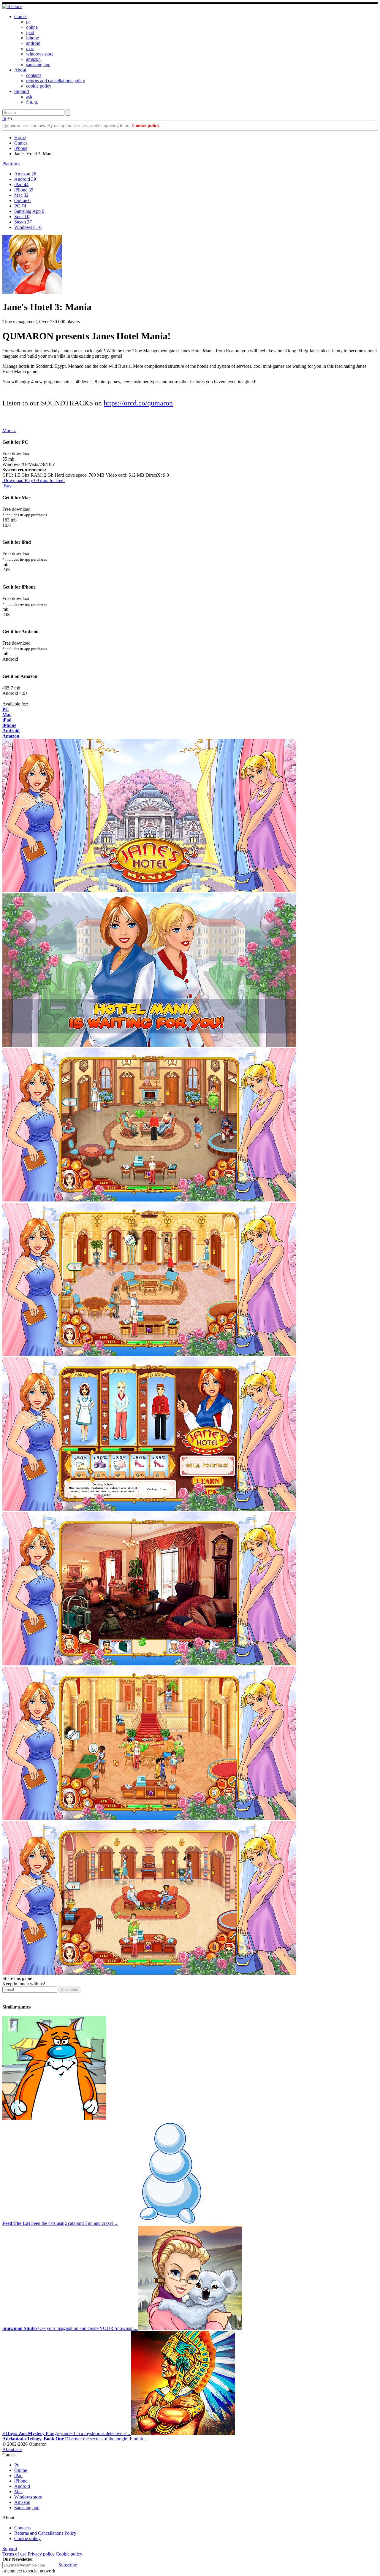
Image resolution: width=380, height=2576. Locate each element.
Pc (17, 2465)
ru (4, 118)
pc (28, 22)
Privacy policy (41, 2554)
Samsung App (29, 211)
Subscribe (69, 1990)
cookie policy (39, 86)
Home (20, 138)
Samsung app (27, 2508)
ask (29, 97)
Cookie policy (146, 125)
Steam (23, 222)
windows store (40, 54)
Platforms (11, 164)
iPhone (21, 148)
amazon (33, 59)
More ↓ (9, 431)
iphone (33, 38)
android (33, 43)
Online (22, 200)
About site (12, 2449)
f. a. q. (32, 102)
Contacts (22, 2528)
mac (30, 49)
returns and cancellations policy (56, 81)
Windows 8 (28, 227)
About (20, 70)
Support (22, 91)
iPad (21, 184)
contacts (34, 75)
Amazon (25, 174)
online (32, 27)
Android (25, 179)
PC (20, 206)
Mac (21, 195)
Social (22, 217)
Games (21, 16)
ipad (30, 33)
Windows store (28, 2497)
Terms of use (14, 2554)
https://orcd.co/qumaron (138, 403)
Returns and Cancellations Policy (45, 2533)
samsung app (38, 65)
